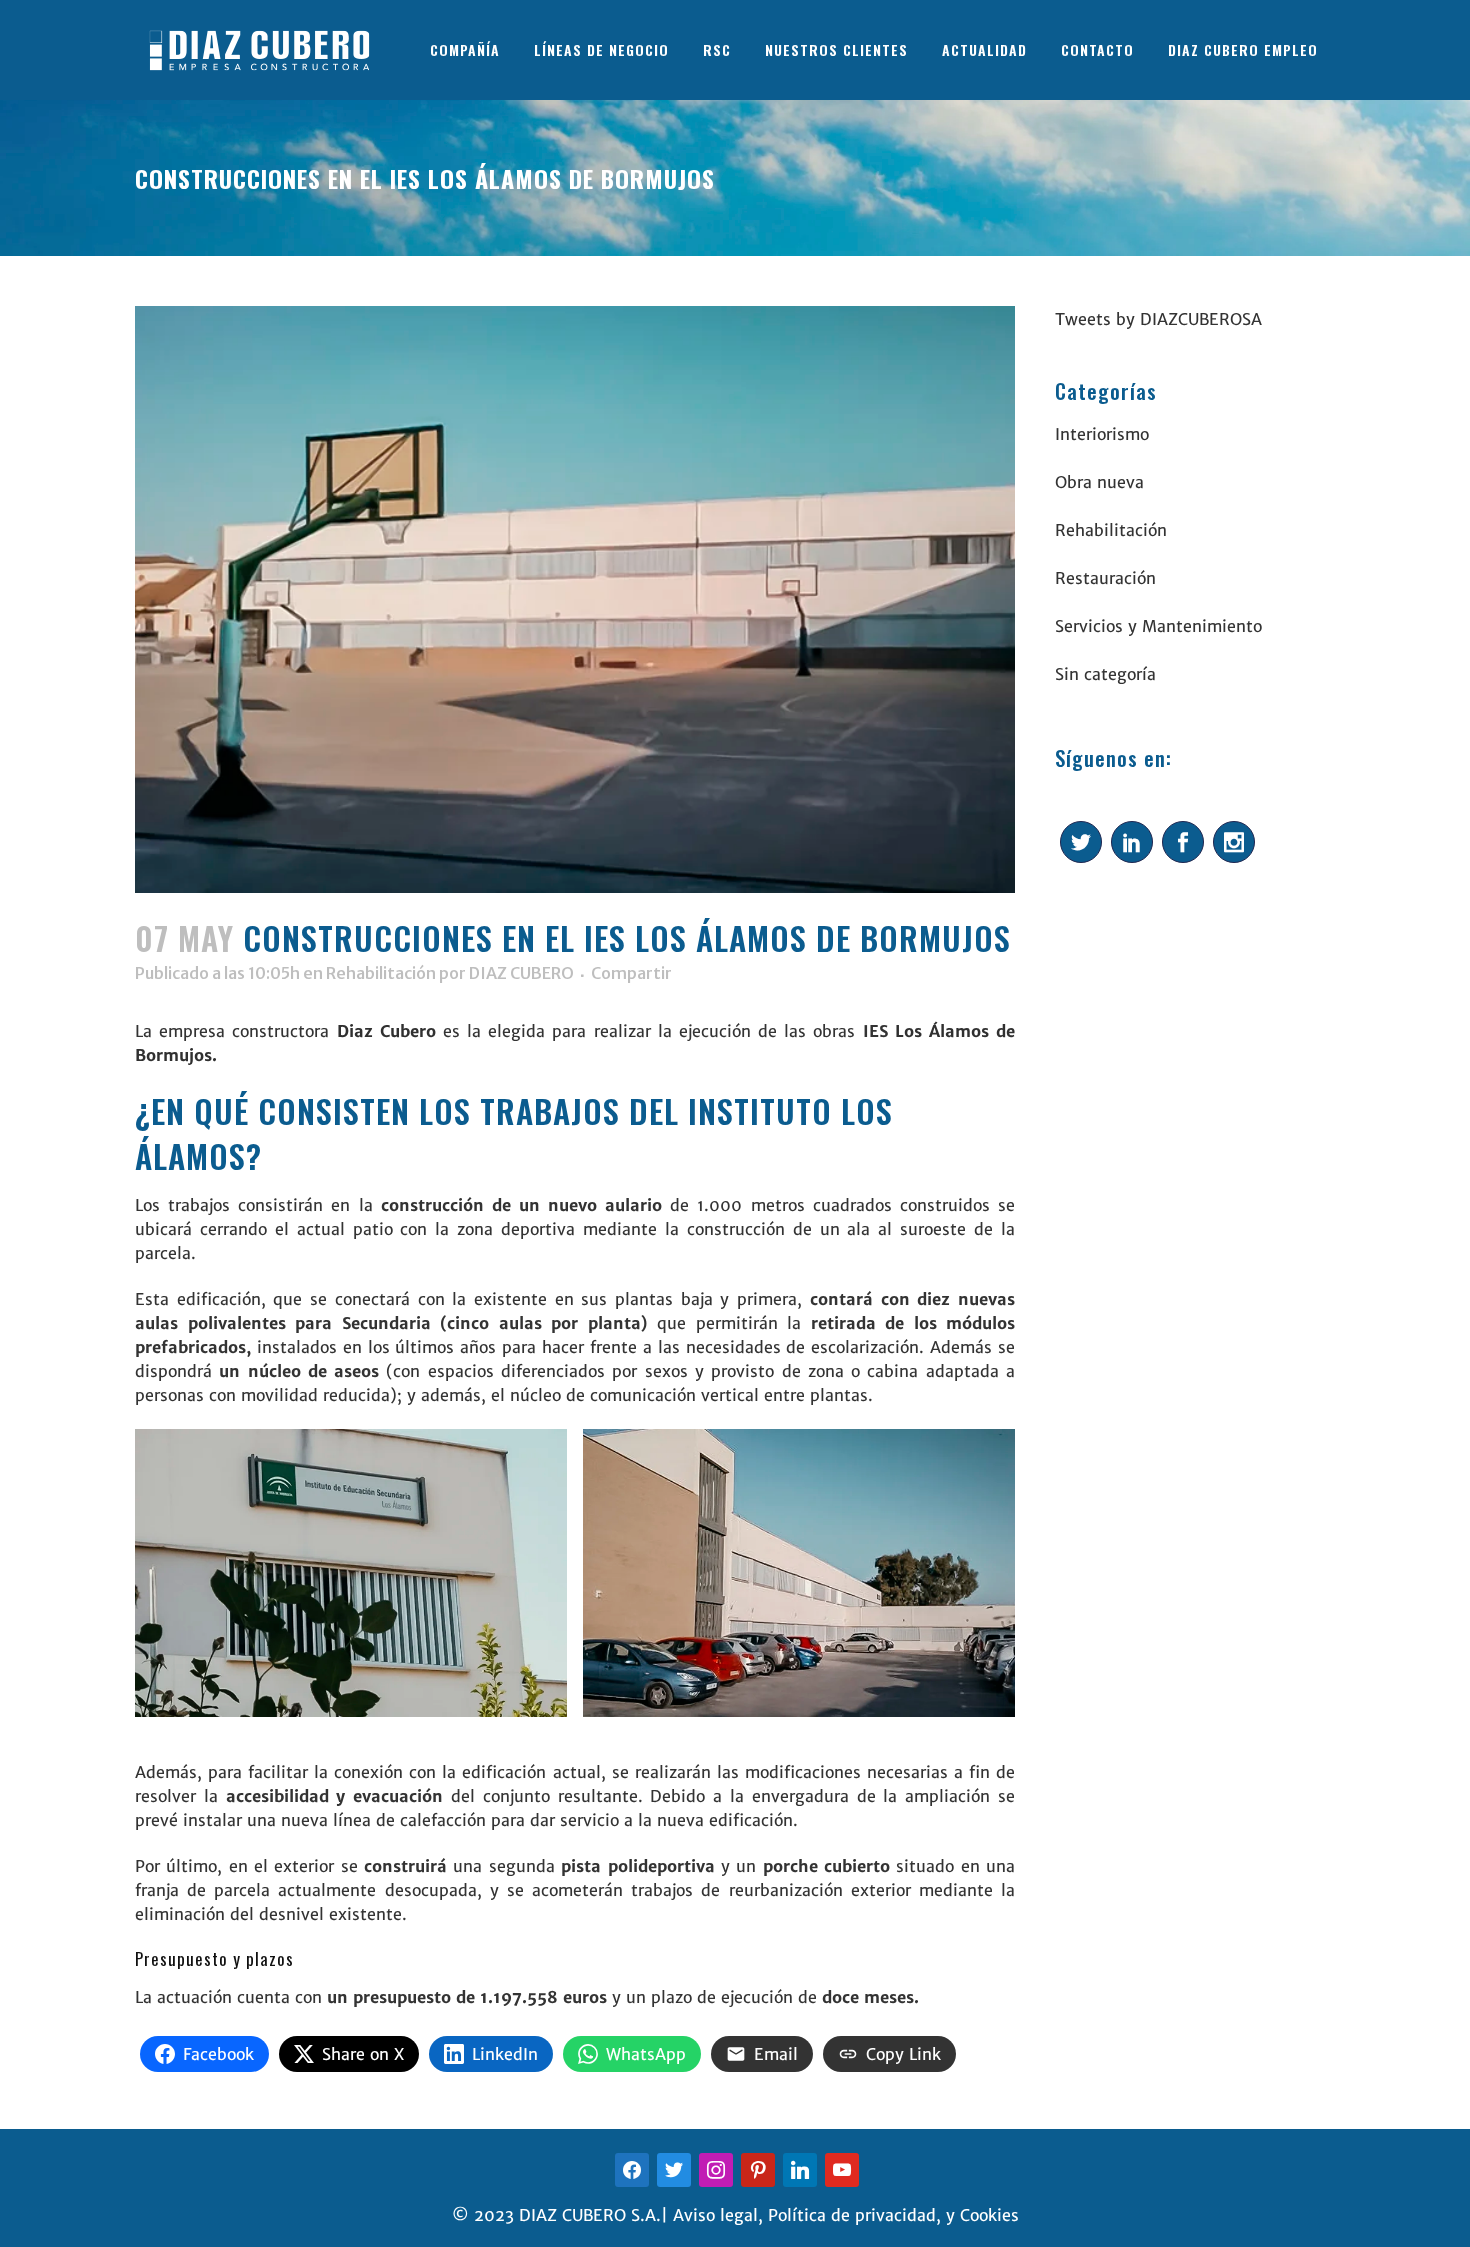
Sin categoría (1105, 674)
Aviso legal (715, 2215)
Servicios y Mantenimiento (1158, 626)
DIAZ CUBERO (521, 973)
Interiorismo (1102, 434)
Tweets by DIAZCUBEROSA (1158, 319)
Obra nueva (1099, 482)
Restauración (1105, 578)
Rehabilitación (381, 973)
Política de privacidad (852, 2215)
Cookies (989, 2215)
